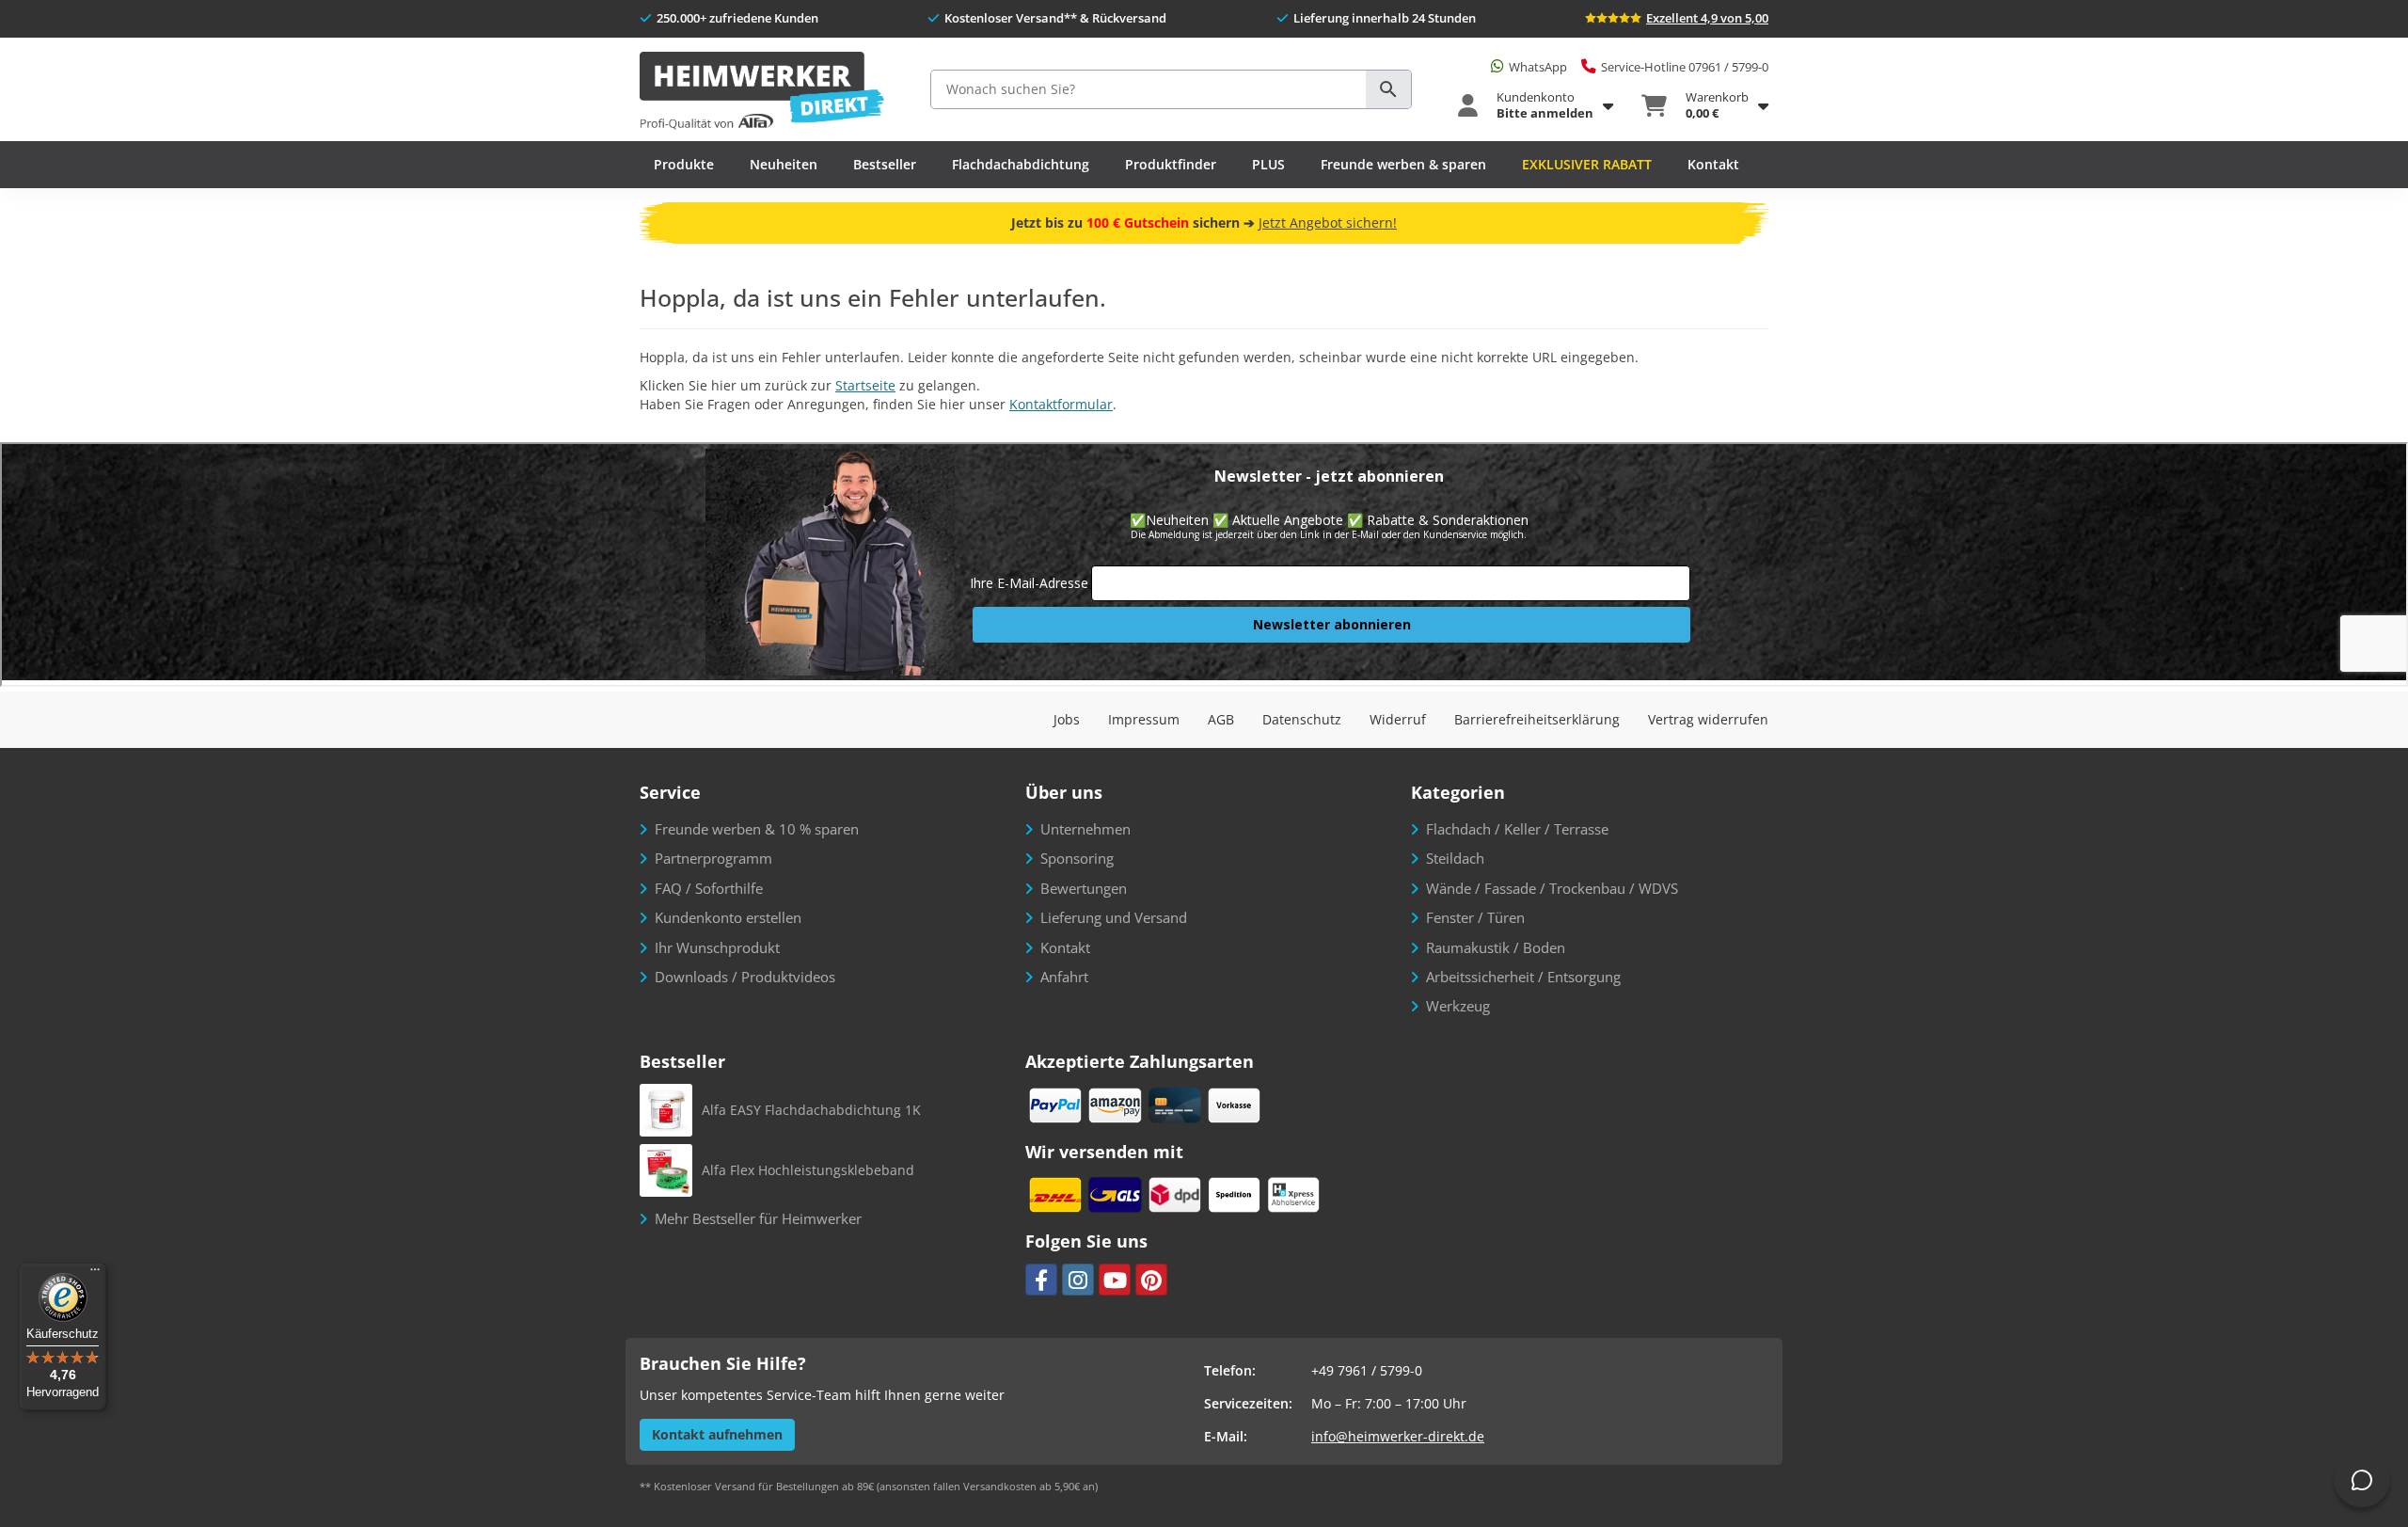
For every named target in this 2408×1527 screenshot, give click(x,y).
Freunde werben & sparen (1403, 164)
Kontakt (1713, 164)
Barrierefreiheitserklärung (1537, 719)
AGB (1221, 719)
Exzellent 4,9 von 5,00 (1707, 18)
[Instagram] (1078, 1280)
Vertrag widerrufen (1708, 719)
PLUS (1268, 164)
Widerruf (1398, 719)
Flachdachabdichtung (1021, 164)
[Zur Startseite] (762, 92)
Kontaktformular (1061, 404)
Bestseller (885, 164)
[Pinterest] (1151, 1280)
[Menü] (95, 1274)
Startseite (865, 385)
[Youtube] (1115, 1280)
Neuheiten (784, 164)
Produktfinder (1171, 164)
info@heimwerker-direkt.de (1398, 1436)
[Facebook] (1041, 1280)
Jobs (1067, 719)
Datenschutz (1302, 719)
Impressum (1144, 719)
